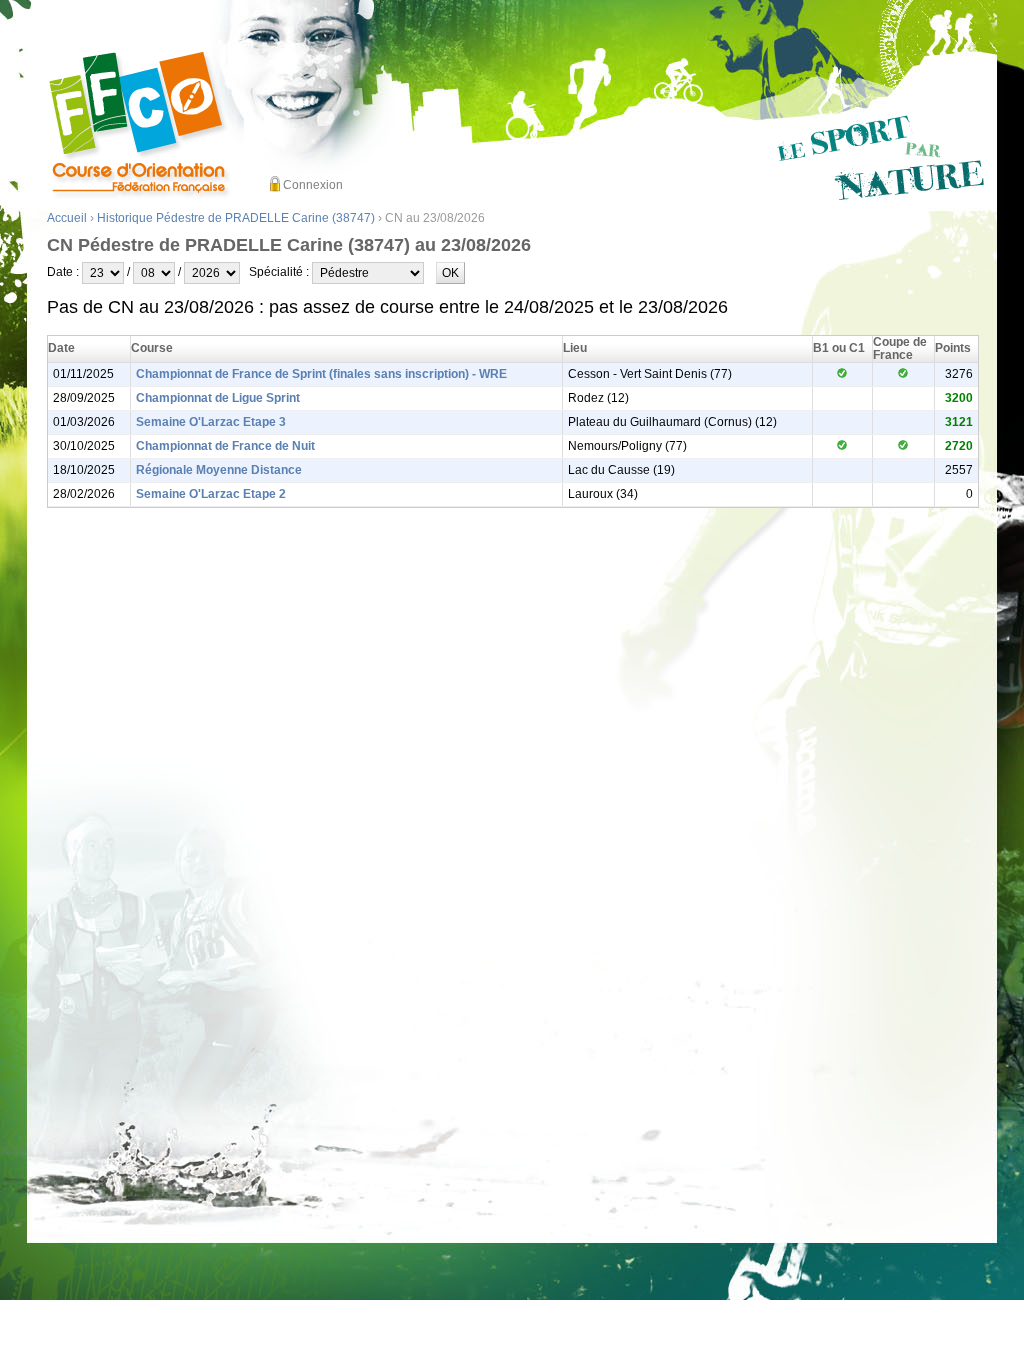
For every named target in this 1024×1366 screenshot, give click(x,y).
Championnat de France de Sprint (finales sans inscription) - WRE (321, 374)
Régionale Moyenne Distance (219, 470)
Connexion (313, 185)
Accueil (67, 218)
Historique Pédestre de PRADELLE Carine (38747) (236, 218)
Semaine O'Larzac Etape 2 (211, 494)
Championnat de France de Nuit (225, 446)
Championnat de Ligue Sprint (218, 398)
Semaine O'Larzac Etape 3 (211, 422)
